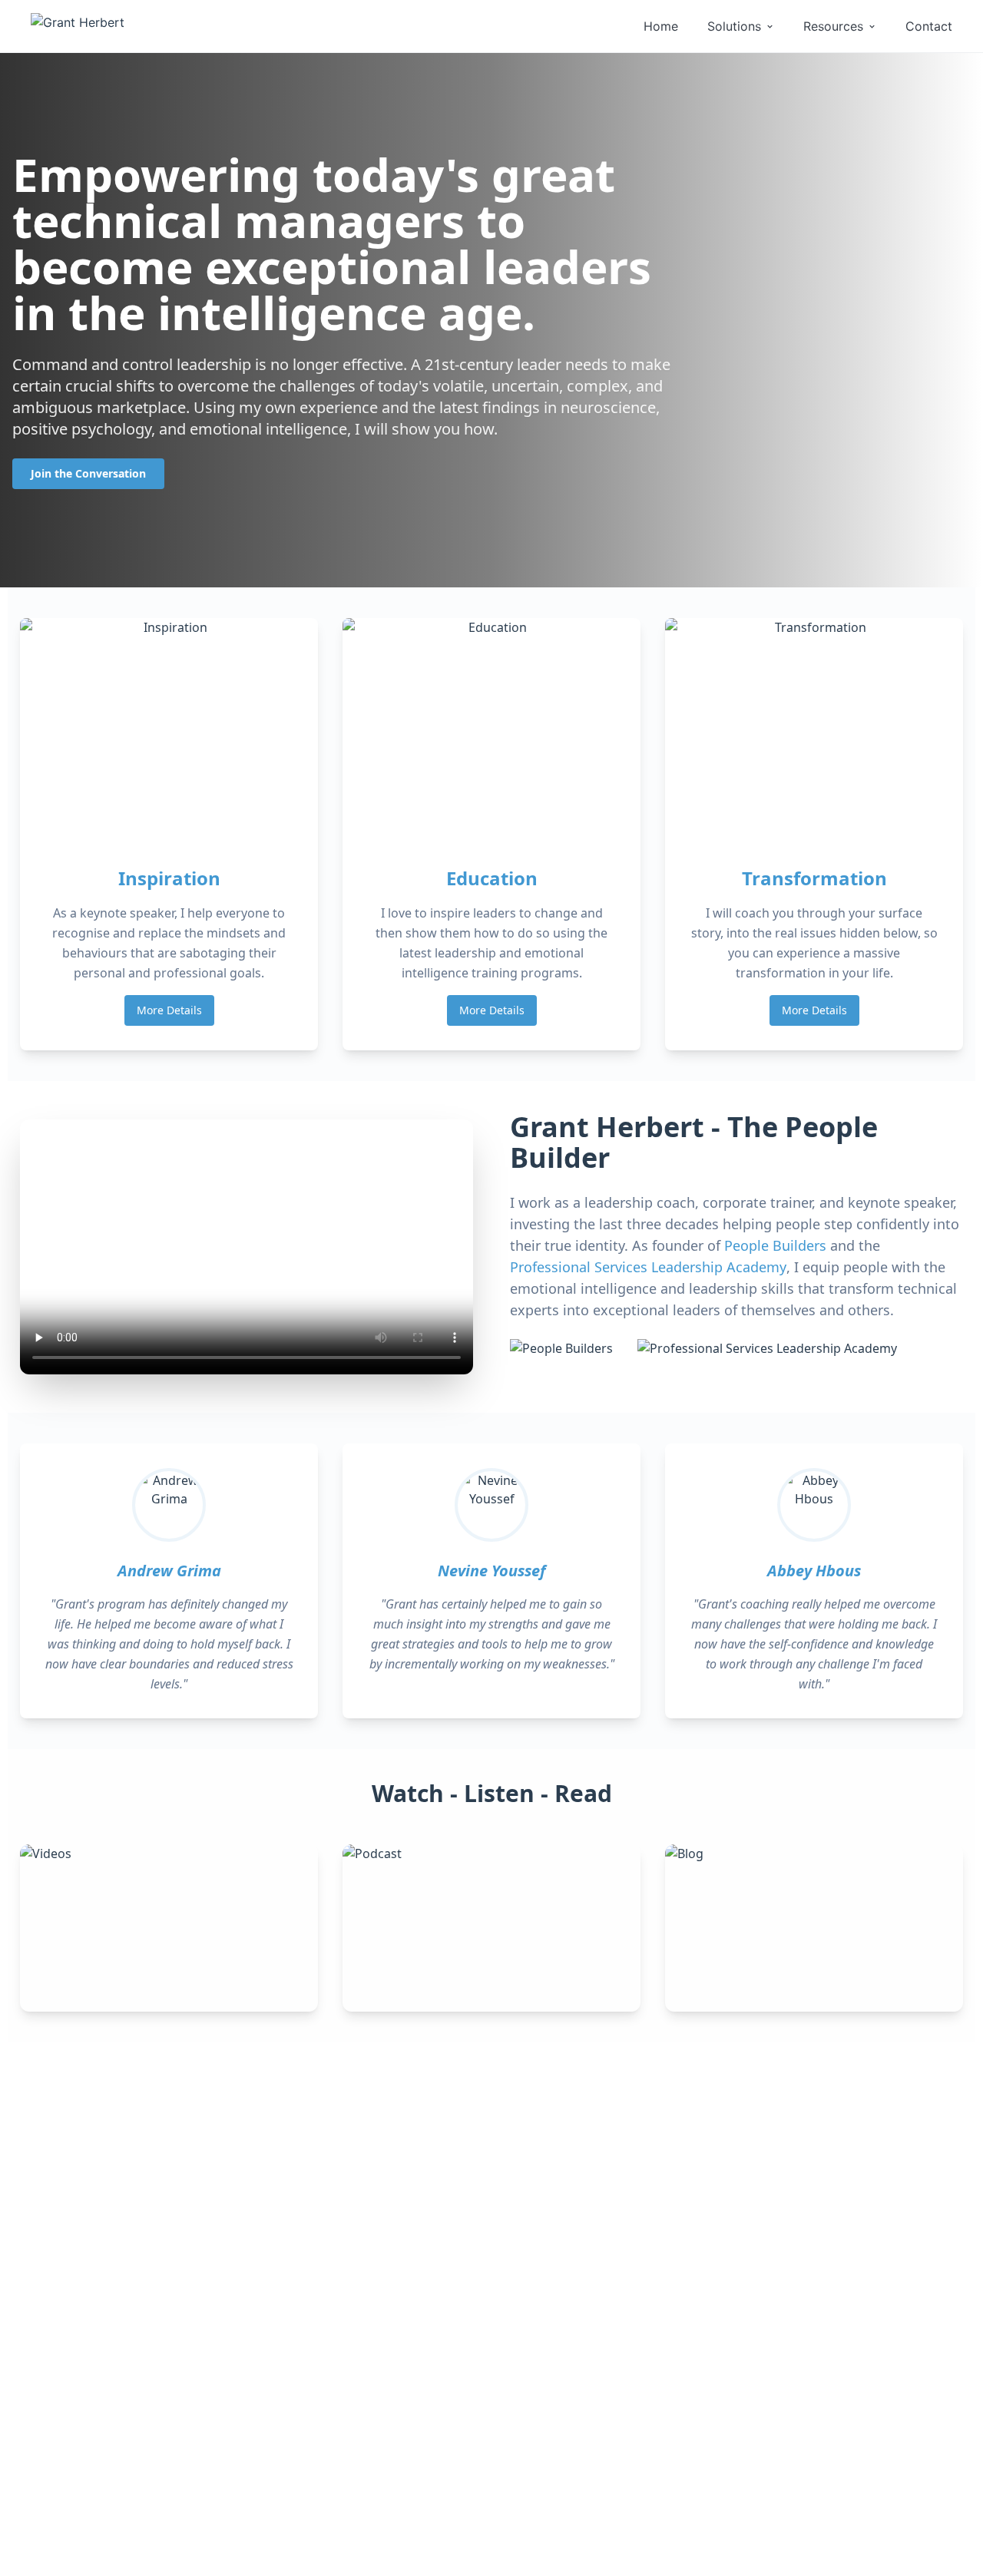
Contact (929, 26)
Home (661, 26)
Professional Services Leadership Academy (648, 1267)
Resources (833, 26)
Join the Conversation (88, 473)
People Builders (775, 1245)
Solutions (734, 26)
